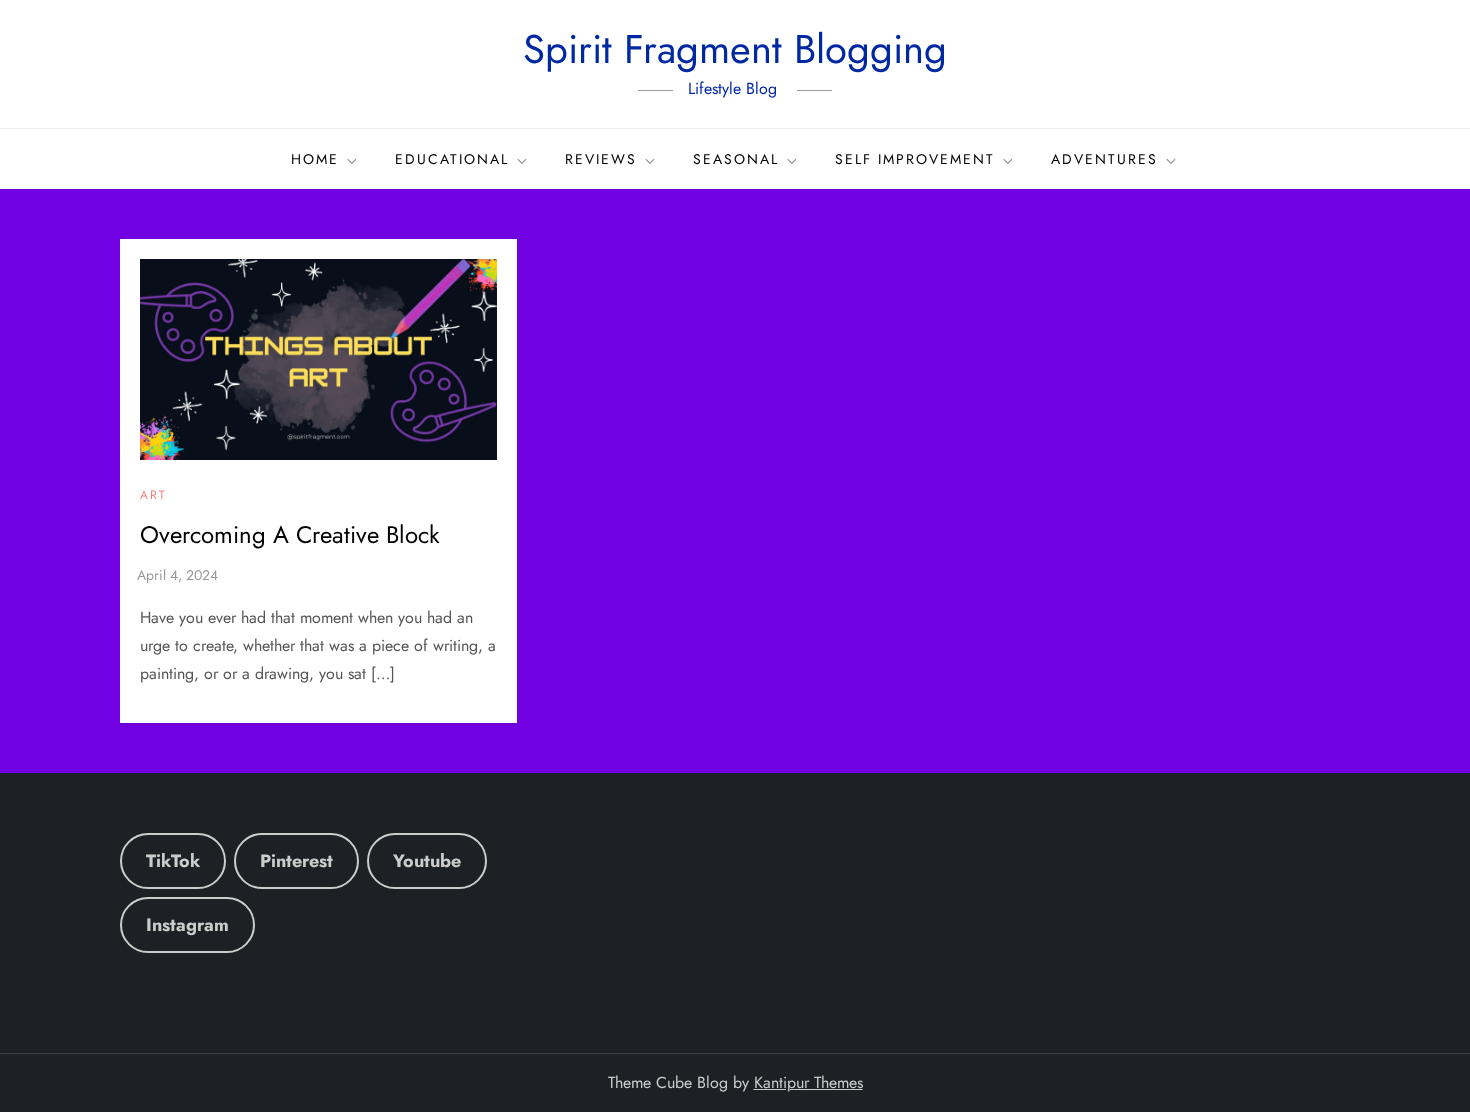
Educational (452, 159)
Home (315, 159)
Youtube (427, 861)
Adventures (1104, 159)
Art (153, 496)
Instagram (187, 925)
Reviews (601, 159)
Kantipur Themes (808, 1082)
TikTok (173, 861)
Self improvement (915, 159)
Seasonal (736, 159)
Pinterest (296, 861)
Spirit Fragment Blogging (735, 49)
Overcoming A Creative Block (290, 534)
